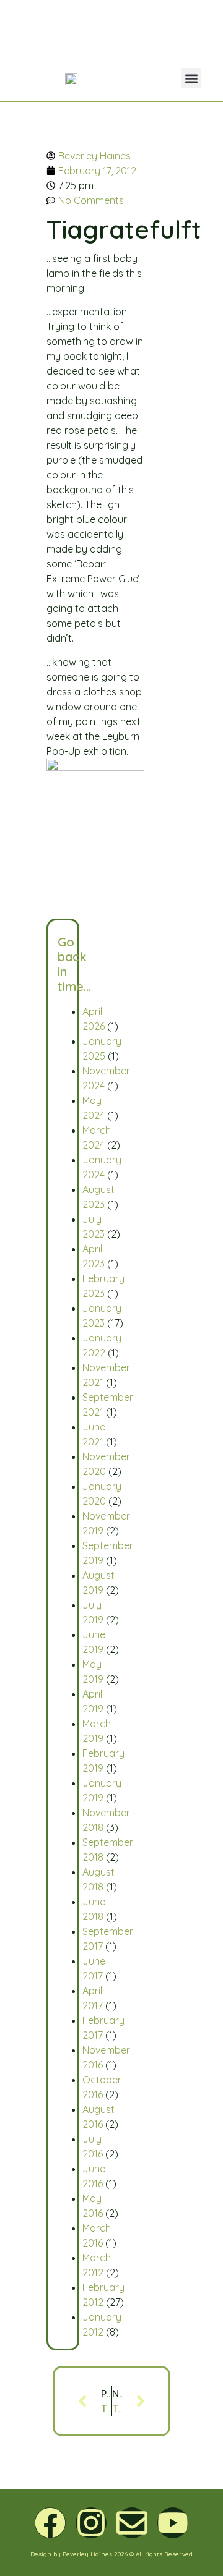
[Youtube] (173, 2523)
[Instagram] (91, 2523)
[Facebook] (50, 2523)
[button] (191, 78)
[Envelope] (132, 2523)
